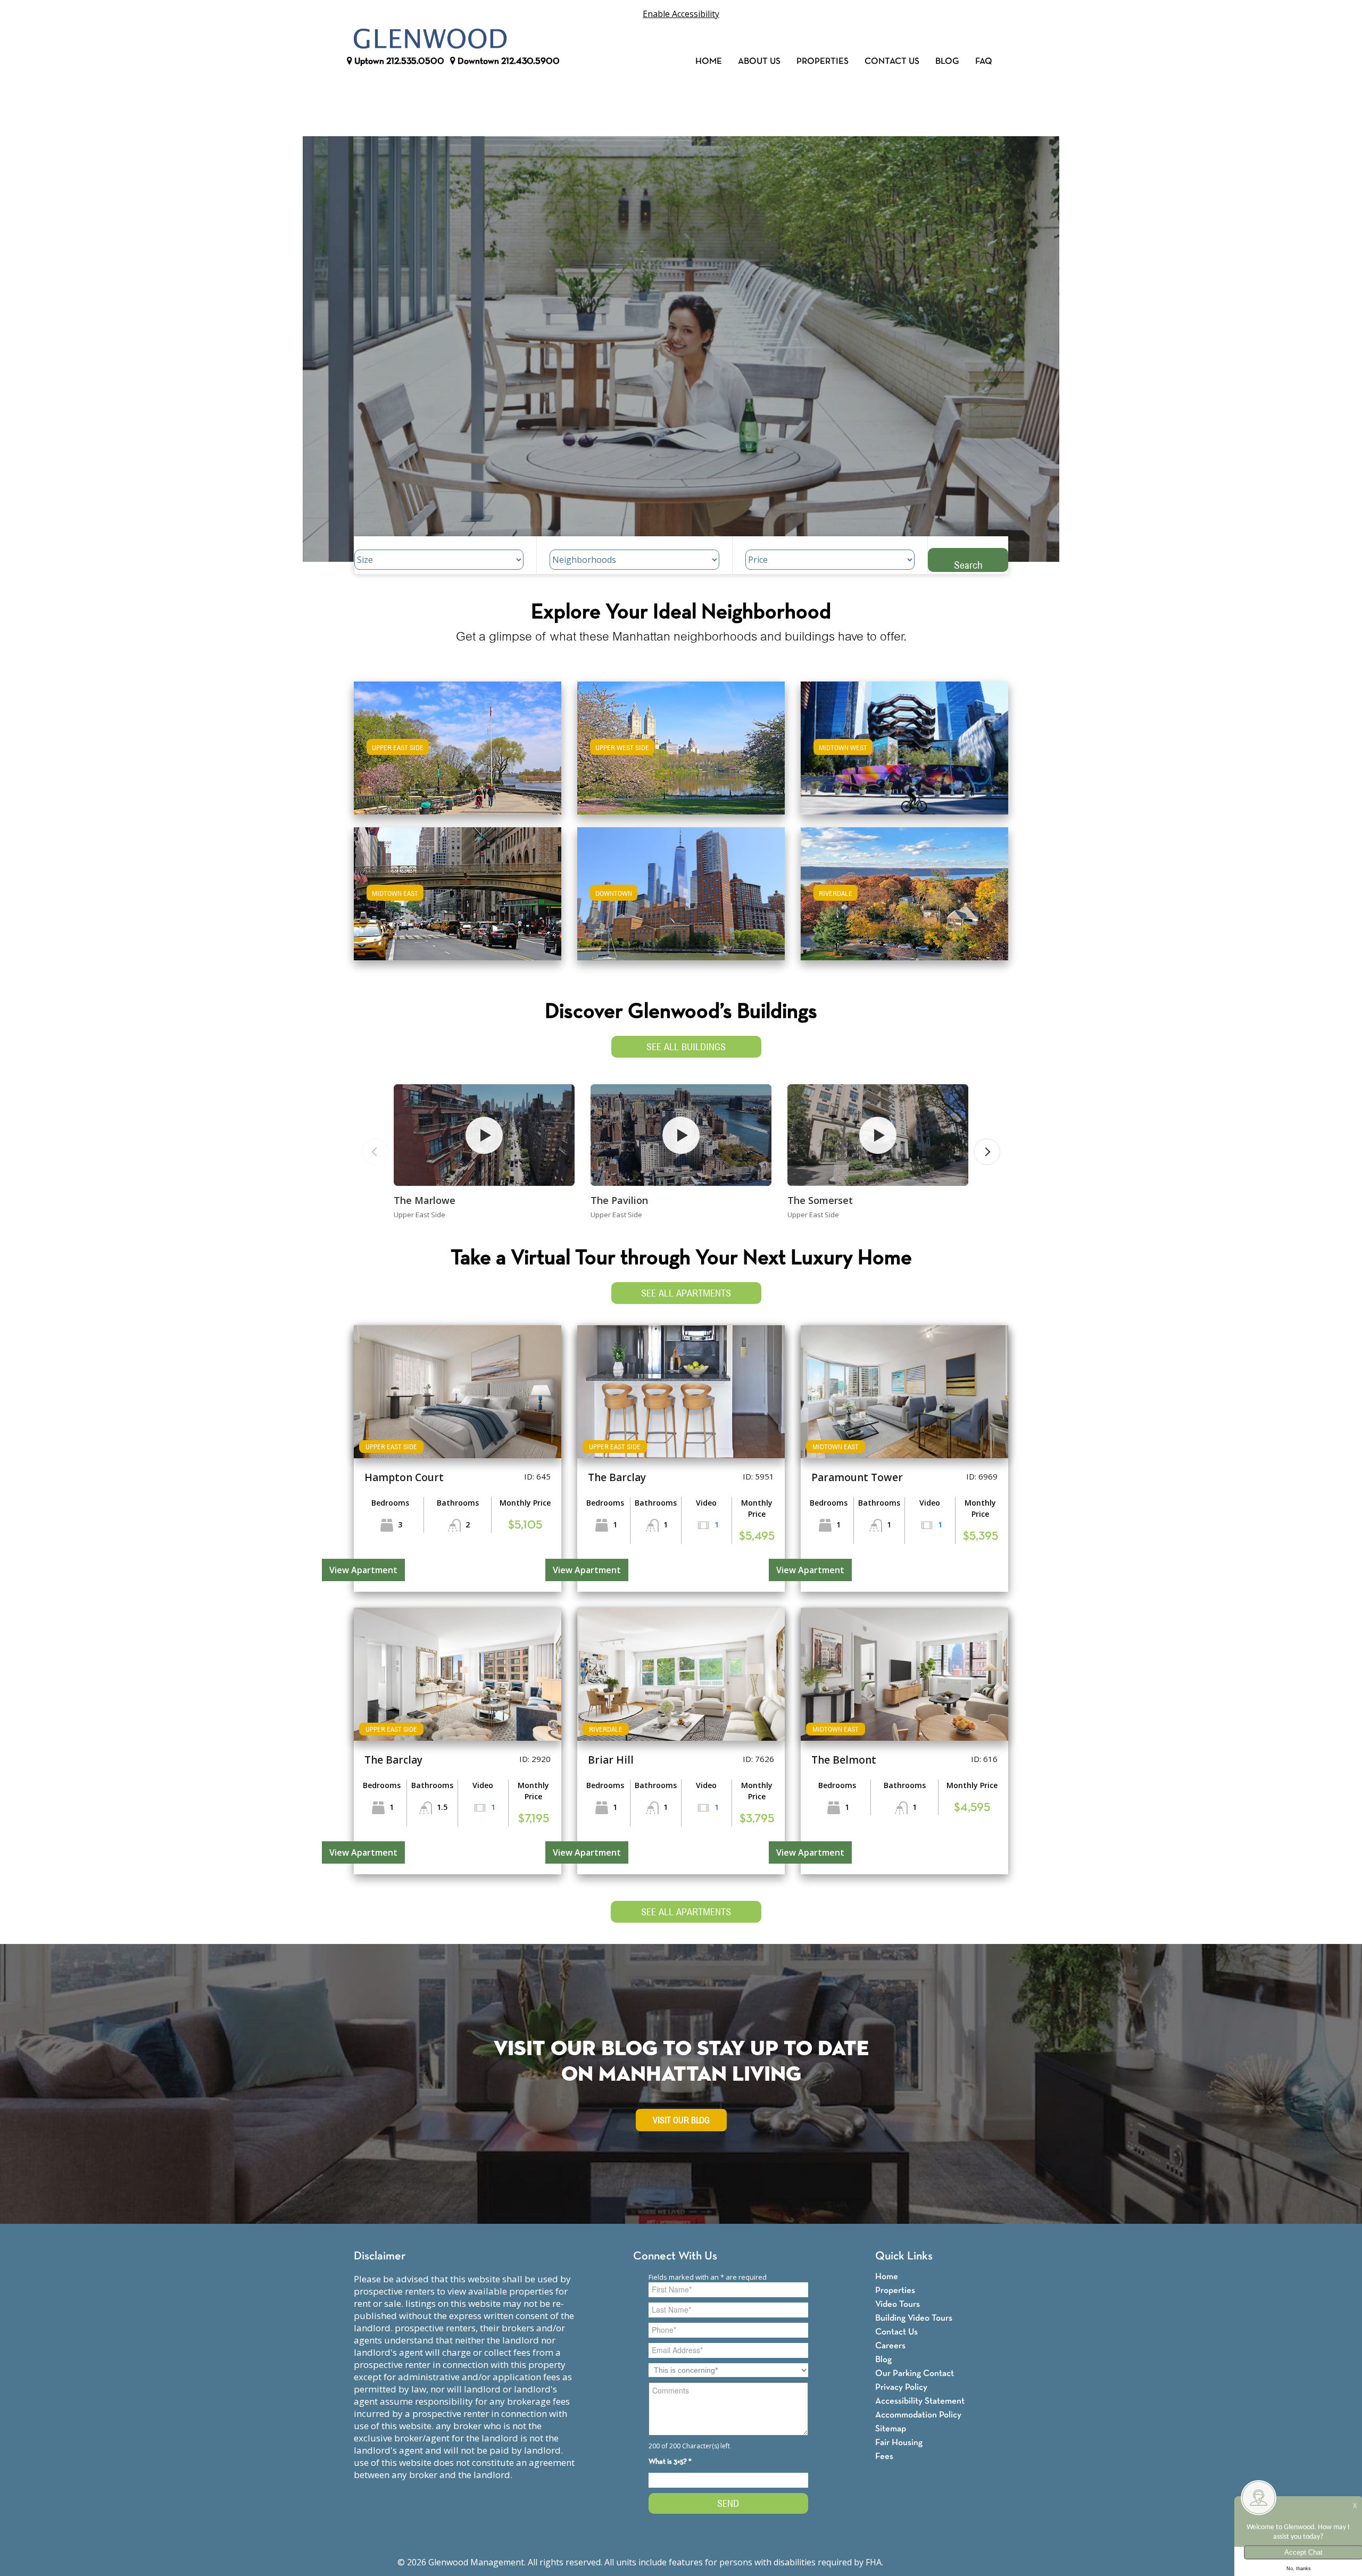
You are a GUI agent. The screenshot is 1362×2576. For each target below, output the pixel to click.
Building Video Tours (914, 2318)
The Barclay (617, 1477)
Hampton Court (404, 1477)
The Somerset (820, 1200)
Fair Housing (899, 2443)
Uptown (398, 61)
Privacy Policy (901, 2387)
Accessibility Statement (920, 2401)
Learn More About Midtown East (458, 889)
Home (709, 61)
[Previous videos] (375, 1152)
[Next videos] (987, 1152)
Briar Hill (611, 1760)
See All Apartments (686, 1293)
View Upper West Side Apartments (681, 755)
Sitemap (891, 2429)
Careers (890, 2346)
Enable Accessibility (681, 14)
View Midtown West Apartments (904, 755)
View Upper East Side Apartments (458, 755)
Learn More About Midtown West (905, 743)
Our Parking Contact (915, 2374)
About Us (759, 61)
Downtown (508, 61)
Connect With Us (675, 2257)
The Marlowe (425, 1200)
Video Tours (898, 2304)
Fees (884, 2457)
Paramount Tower (857, 1477)
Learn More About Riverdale (904, 889)
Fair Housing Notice (925, 2562)
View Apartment (363, 1570)
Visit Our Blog (681, 2120)
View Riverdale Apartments (905, 901)
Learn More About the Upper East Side (458, 743)
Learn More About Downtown (681, 889)
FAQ (984, 61)
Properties (823, 61)
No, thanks (1299, 2569)
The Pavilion (619, 1200)
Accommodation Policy (918, 2415)
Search (968, 565)
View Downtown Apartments (681, 901)
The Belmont (844, 1760)
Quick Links (904, 2257)
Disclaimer (380, 2257)
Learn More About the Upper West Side (681, 743)
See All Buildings (686, 1047)
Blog (947, 61)
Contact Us (892, 61)
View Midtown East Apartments (458, 901)
